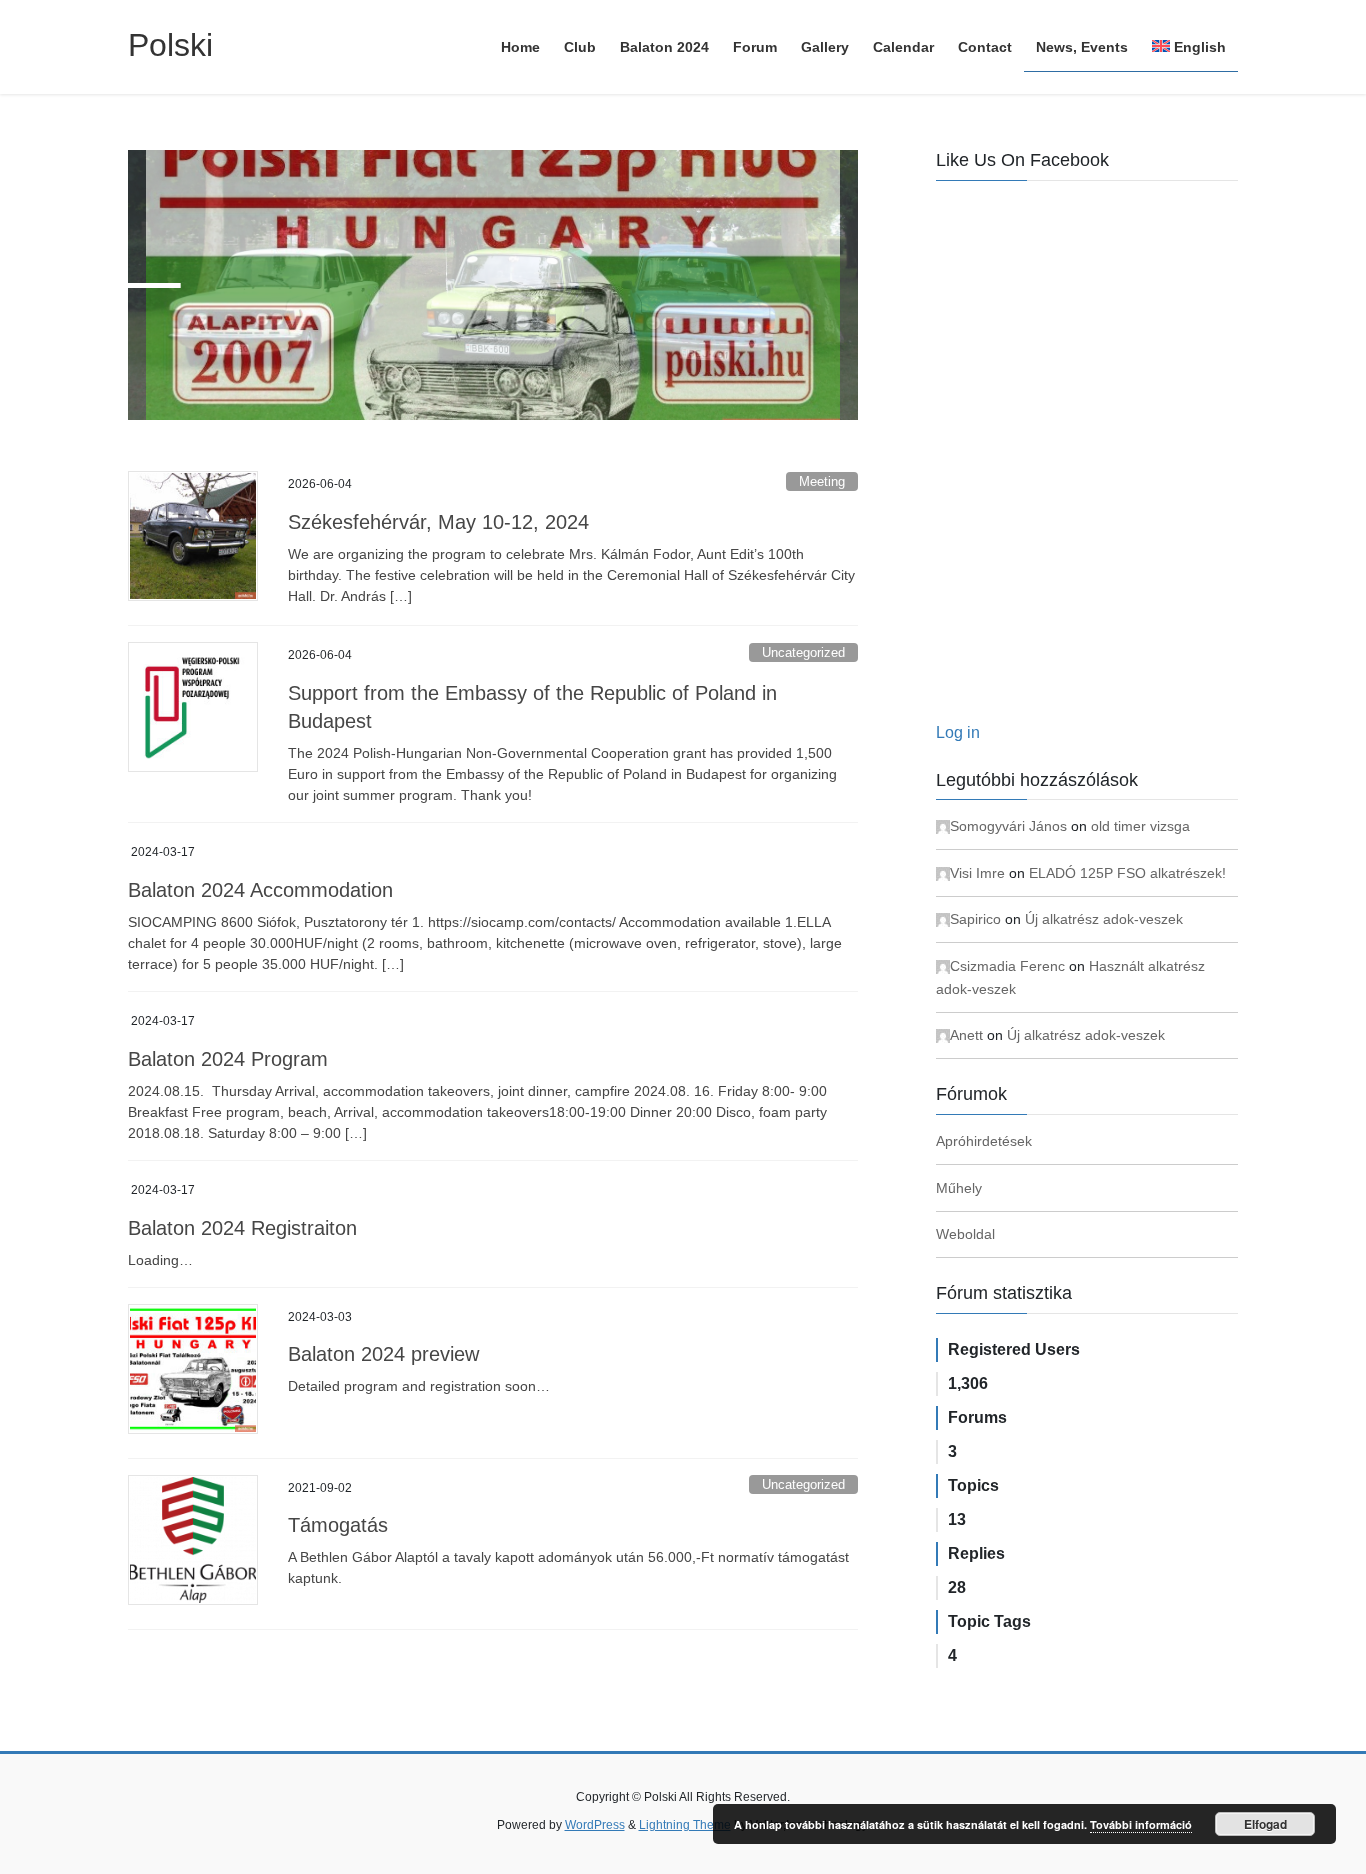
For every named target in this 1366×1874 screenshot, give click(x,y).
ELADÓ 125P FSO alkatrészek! (1127, 873)
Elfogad (1265, 1824)
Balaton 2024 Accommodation (260, 890)
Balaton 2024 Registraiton (242, 1228)
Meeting (822, 481)
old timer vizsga (1140, 826)
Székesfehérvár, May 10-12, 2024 (438, 522)
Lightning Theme (685, 1825)
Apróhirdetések (984, 1141)
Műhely (959, 1188)
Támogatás (338, 1525)
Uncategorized (803, 652)
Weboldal (965, 1234)
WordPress (595, 1825)
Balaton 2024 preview (383, 1354)
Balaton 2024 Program (228, 1059)
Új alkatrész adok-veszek (1104, 919)
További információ (1141, 1824)
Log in (958, 732)
